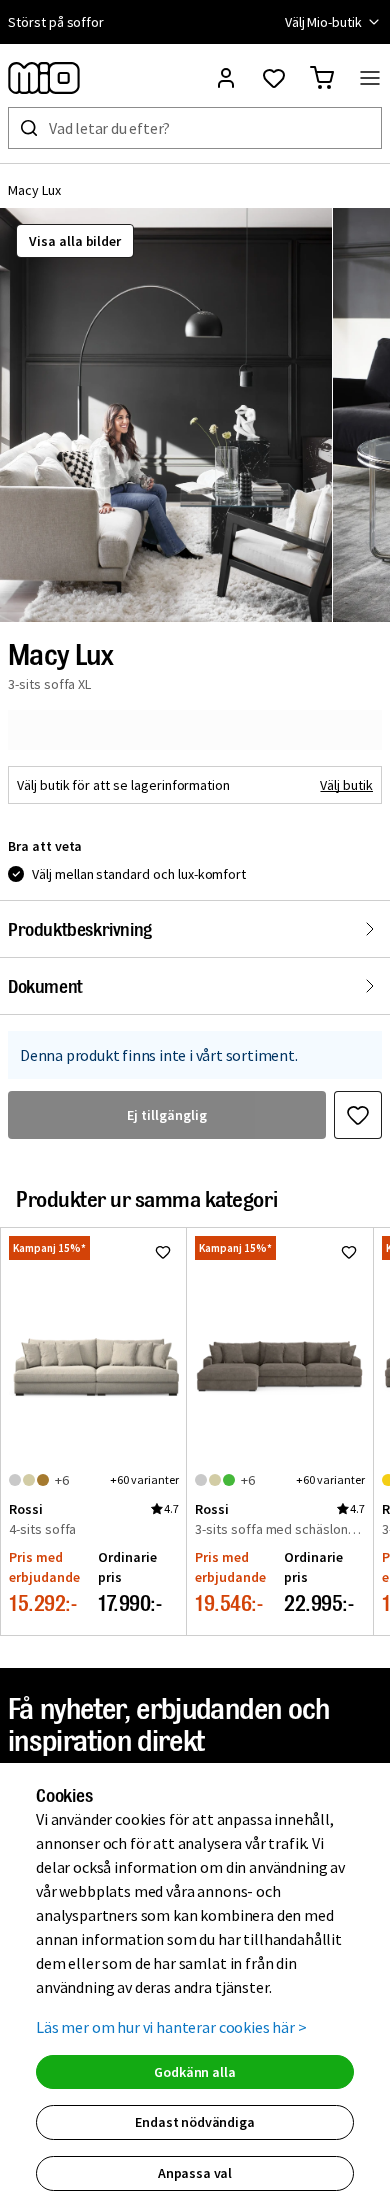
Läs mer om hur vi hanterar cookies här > (171, 2027)
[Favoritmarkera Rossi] (163, 1252)
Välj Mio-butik (323, 22)
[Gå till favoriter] (274, 78)
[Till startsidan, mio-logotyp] (44, 78)
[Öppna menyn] (370, 78)
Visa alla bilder (75, 241)
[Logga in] (226, 78)
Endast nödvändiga (194, 2122)
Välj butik (346, 785)
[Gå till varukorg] (322, 78)
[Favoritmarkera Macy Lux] (358, 1115)
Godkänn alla (194, 2072)
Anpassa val (195, 2173)
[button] (166, 415)
